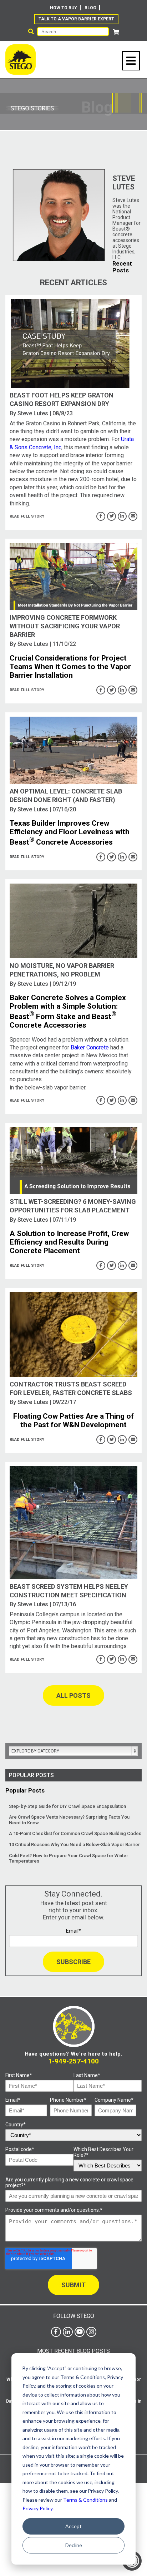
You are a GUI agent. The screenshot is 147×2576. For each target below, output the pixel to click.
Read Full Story (27, 516)
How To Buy (64, 8)
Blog (90, 8)
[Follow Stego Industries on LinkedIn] (68, 2332)
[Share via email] (133, 516)
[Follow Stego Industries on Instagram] (91, 2332)
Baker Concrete (90, 1047)
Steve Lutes (33, 413)
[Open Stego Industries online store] (116, 32)
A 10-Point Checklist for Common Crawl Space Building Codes (75, 1833)
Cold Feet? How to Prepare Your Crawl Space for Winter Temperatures (69, 1858)
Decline (74, 2545)
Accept (73, 2526)
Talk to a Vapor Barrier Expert (76, 19)
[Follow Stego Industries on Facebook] (56, 2332)
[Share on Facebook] (101, 516)
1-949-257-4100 (73, 2061)
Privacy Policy (37, 2508)
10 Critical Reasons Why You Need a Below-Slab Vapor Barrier (74, 1845)
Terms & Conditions (85, 2500)
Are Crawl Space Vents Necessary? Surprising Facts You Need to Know (69, 1820)
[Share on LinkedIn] (122, 516)
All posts (73, 1695)
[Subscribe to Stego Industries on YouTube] (80, 2332)
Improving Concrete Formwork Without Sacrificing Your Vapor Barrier (65, 626)
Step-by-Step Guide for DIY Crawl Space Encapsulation (67, 1806)
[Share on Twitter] (111, 516)
